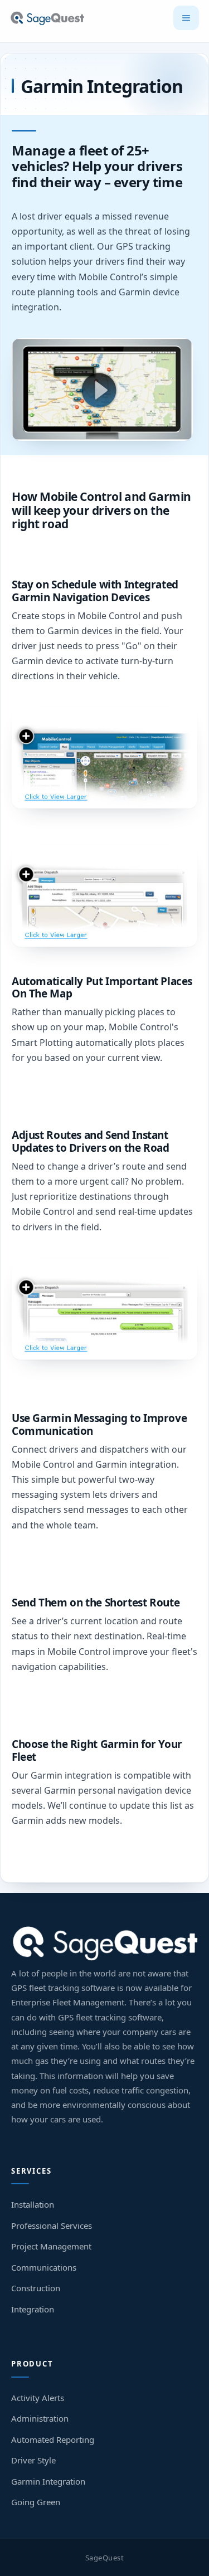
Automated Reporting (53, 2439)
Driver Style (33, 2460)
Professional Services (52, 2226)
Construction (36, 2288)
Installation (33, 2204)
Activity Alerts (38, 2398)
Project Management (51, 2246)
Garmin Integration (48, 2481)
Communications (44, 2267)
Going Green (36, 2502)
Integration (33, 2309)
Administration (40, 2418)
